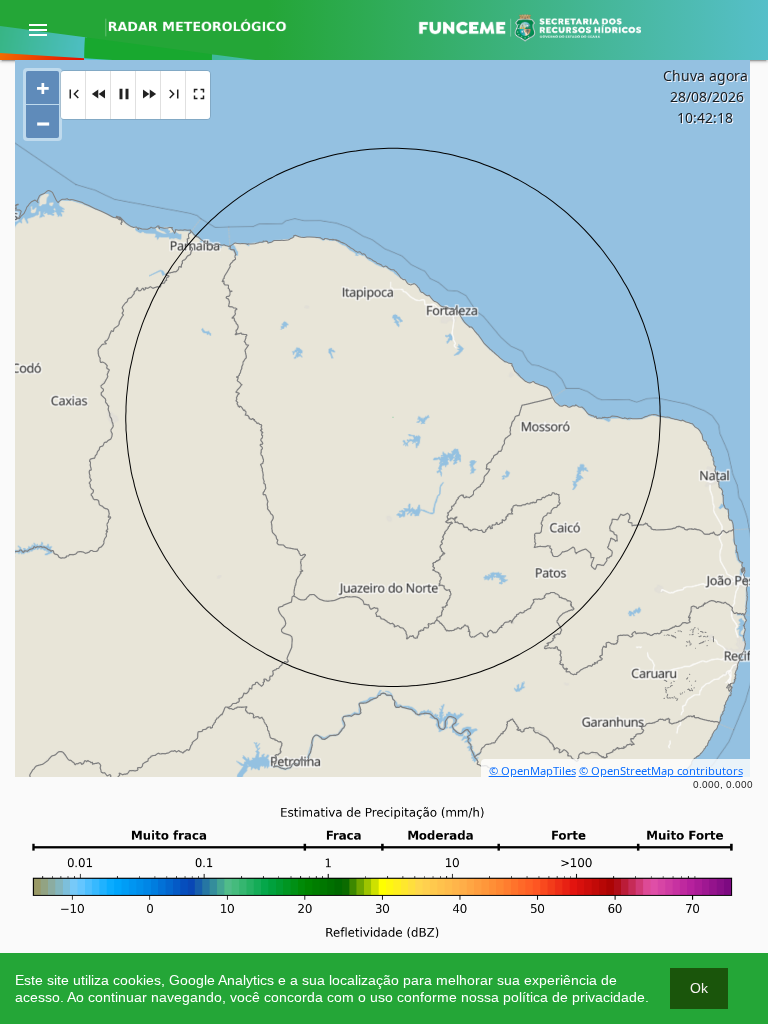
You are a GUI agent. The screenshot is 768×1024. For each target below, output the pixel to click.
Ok (699, 988)
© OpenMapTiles (532, 770)
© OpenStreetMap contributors (661, 770)
